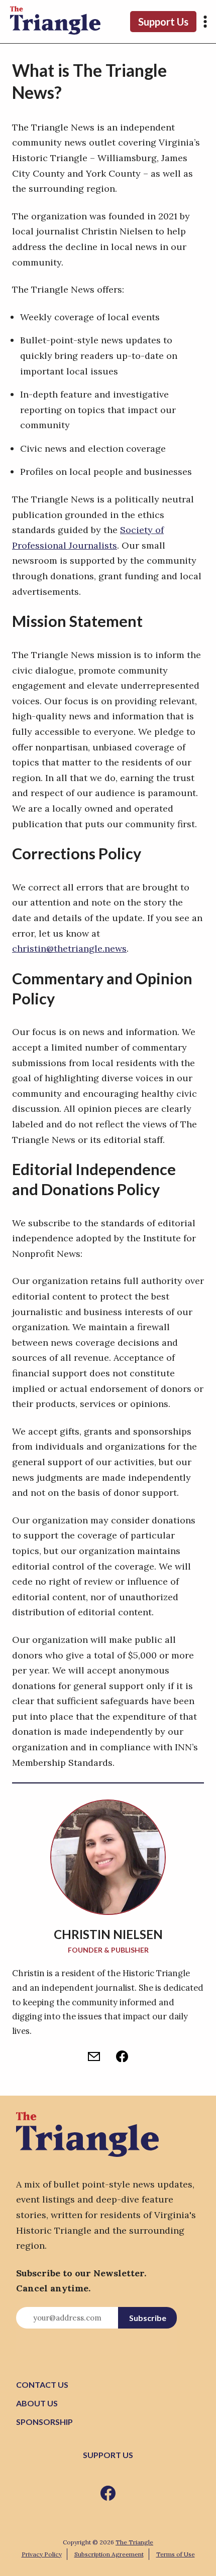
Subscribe (148, 2318)
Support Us (163, 22)
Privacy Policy (42, 2554)
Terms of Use (176, 2554)
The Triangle (134, 2542)
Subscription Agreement (109, 2554)
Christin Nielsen (108, 1934)
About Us (37, 2403)
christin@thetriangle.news (69, 948)
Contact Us (42, 2385)
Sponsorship (44, 2422)
